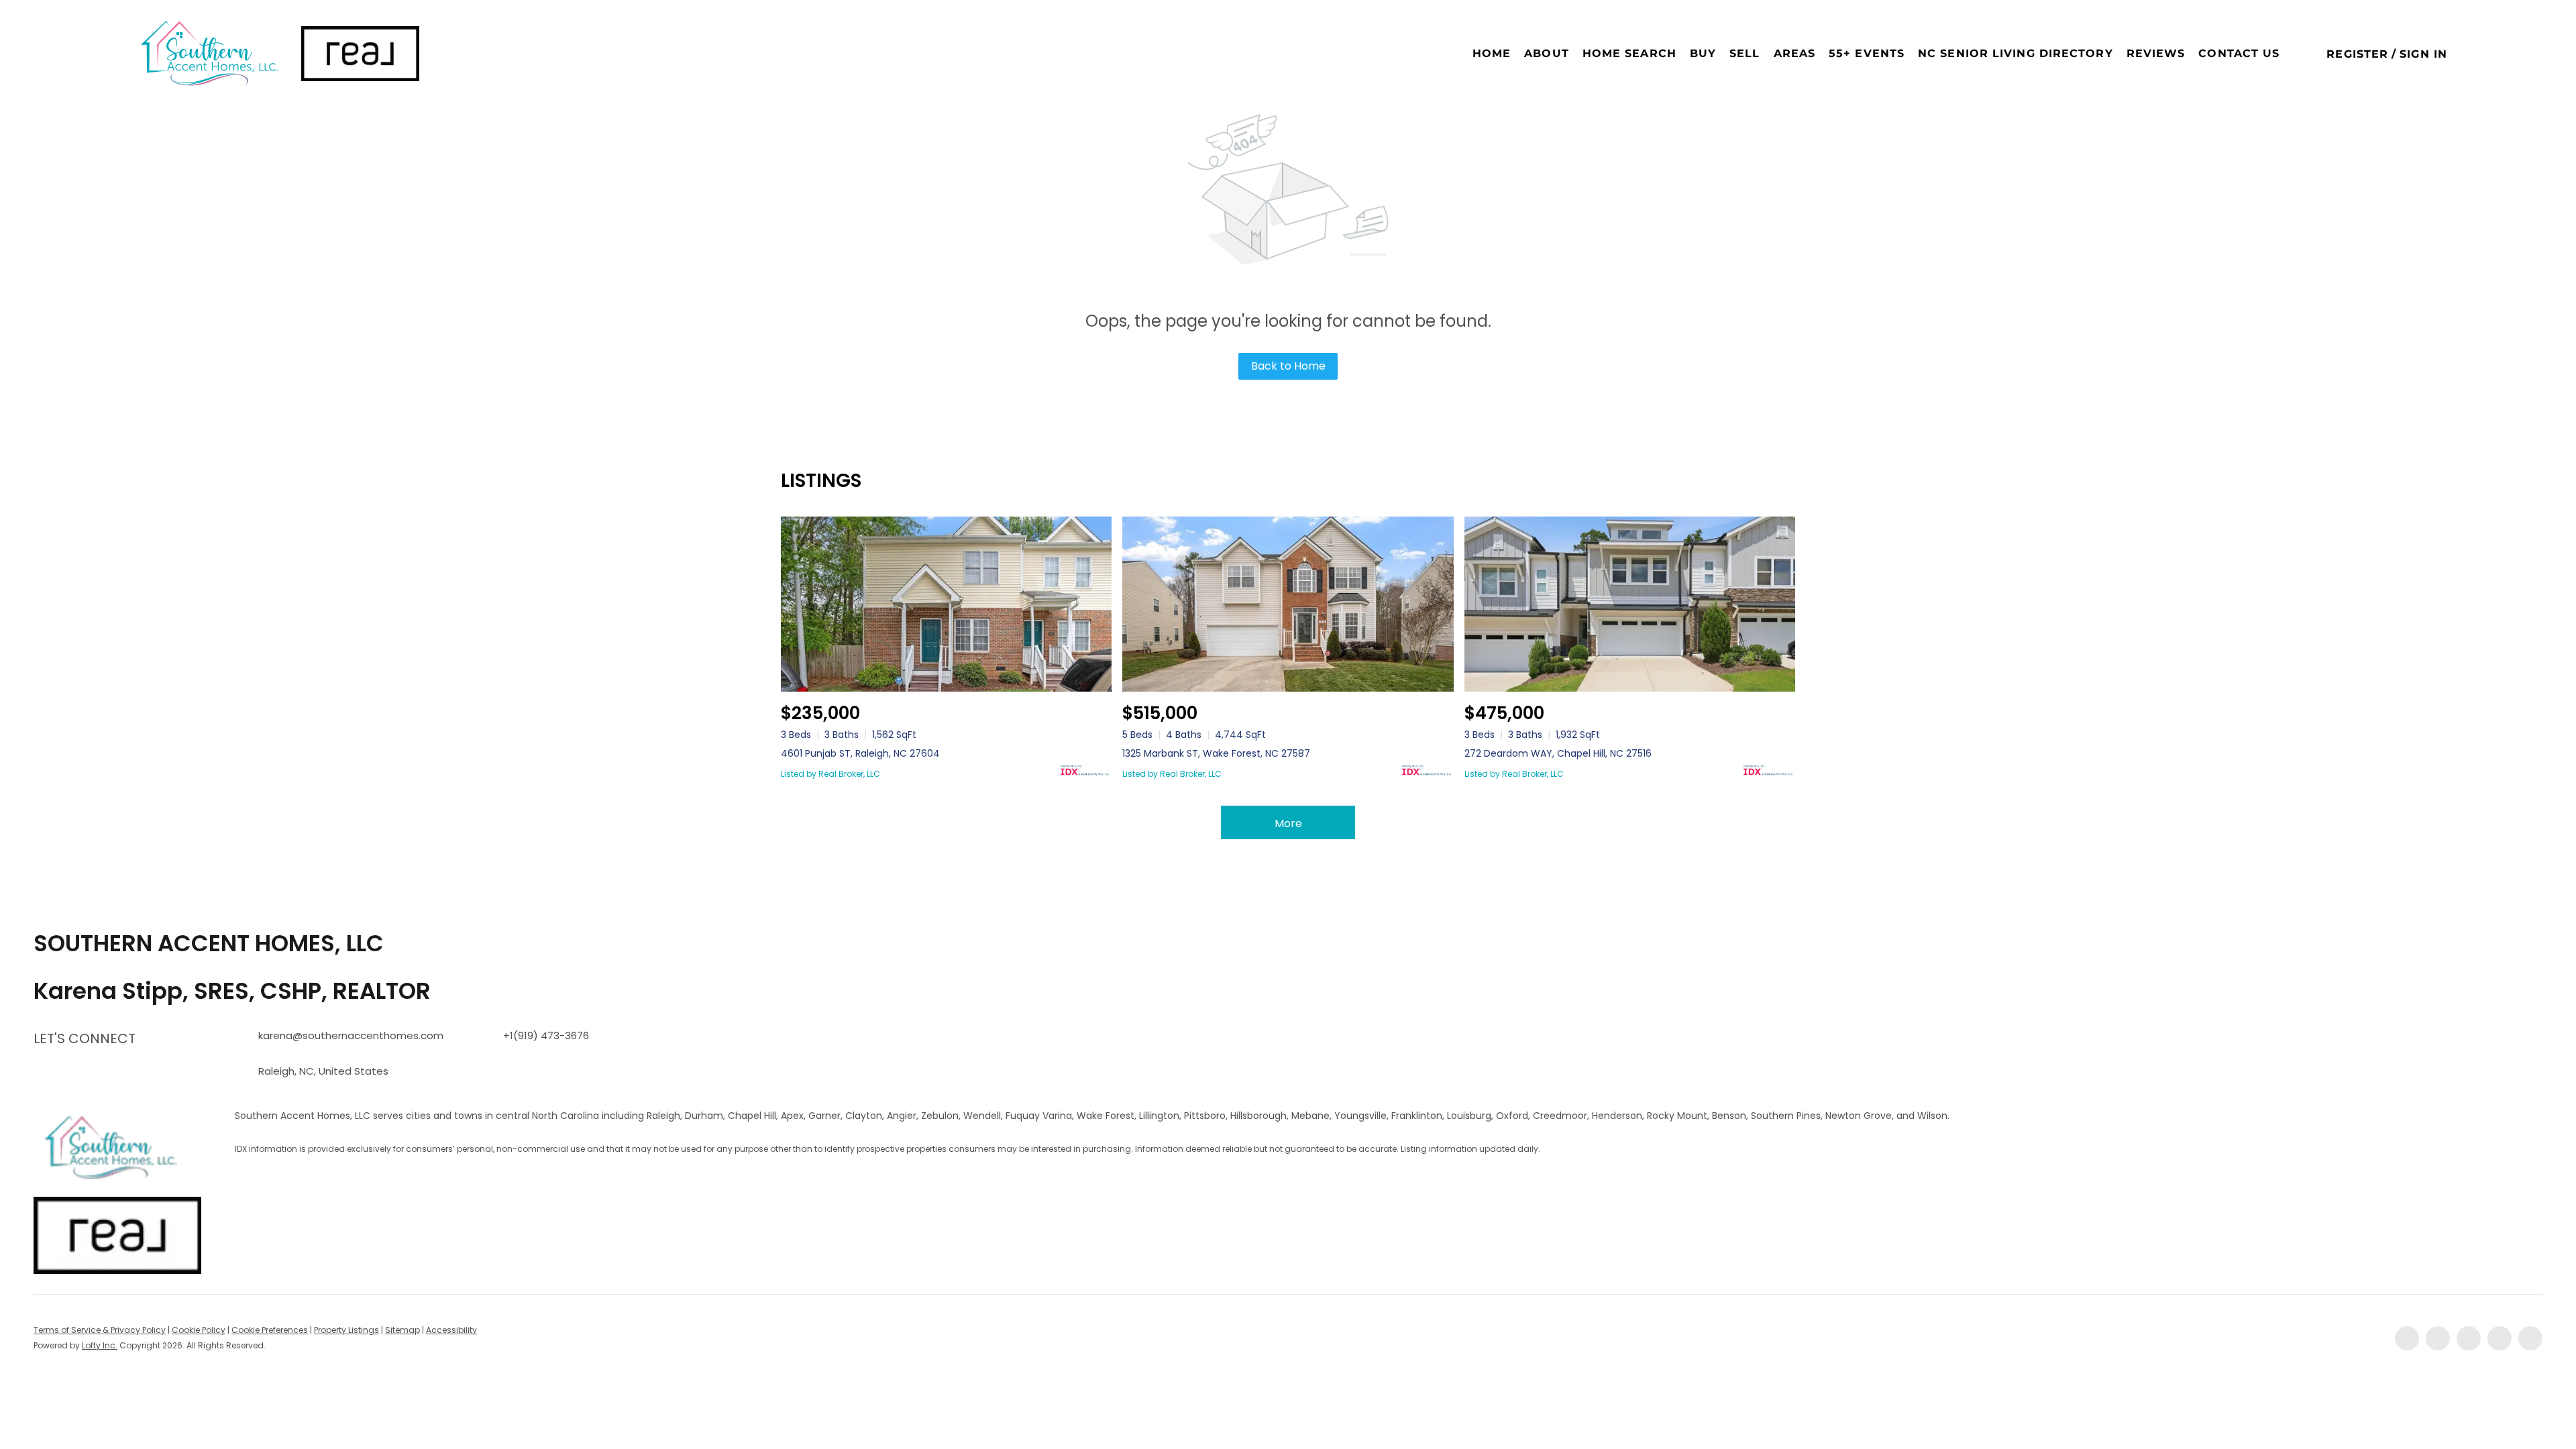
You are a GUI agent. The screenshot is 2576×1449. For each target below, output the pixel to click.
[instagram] (2469, 1338)
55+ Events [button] (1867, 53)
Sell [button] (1745, 53)
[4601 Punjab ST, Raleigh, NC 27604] (946, 604)
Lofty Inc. (100, 1345)
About (1547, 53)
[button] (208, 54)
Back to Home (1288, 366)
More (1288, 823)
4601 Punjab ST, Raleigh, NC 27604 (860, 753)
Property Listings (346, 1330)
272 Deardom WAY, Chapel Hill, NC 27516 (1558, 753)
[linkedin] (2438, 1338)
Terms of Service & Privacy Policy (100, 1330)
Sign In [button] (2423, 54)
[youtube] (2500, 1338)
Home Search (1629, 53)
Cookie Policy (199, 1330)
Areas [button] (1795, 53)
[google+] (2530, 1338)
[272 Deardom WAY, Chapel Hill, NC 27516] (1630, 604)
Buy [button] (1703, 53)
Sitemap (402, 1330)
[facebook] (2407, 1338)
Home (1492, 53)
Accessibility (451, 1330)
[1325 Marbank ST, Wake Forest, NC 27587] (1288, 604)
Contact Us (2239, 53)
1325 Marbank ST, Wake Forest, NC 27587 (1216, 753)
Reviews (2156, 53)
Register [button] (2357, 54)
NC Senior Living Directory (2016, 53)
